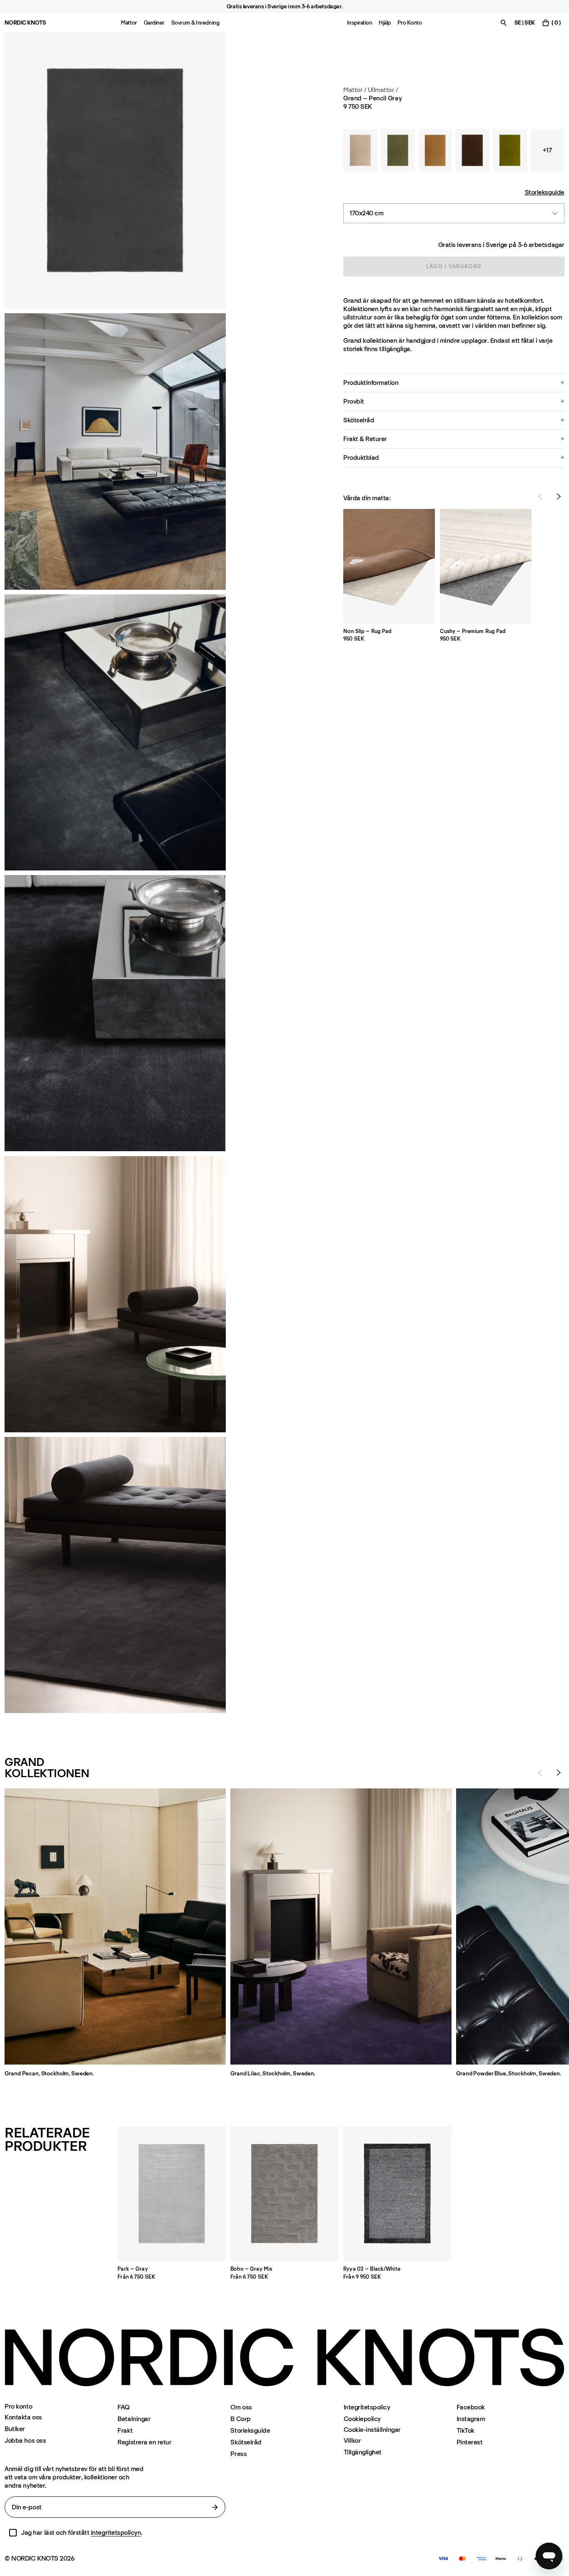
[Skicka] (215, 2507)
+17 (547, 150)
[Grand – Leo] (435, 150)
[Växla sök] (504, 23)
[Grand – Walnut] (472, 150)
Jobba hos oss (25, 2440)
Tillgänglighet (363, 2452)
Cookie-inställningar (372, 2430)
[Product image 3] (115, 732)
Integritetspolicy (367, 2407)
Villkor (352, 2440)
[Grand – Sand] (360, 150)
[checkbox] (13, 2533)
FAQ (124, 2407)
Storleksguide (545, 192)
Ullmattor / (383, 90)
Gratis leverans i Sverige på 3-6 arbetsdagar (501, 245)
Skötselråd (246, 2442)
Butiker (15, 2429)
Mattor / (355, 90)
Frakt (125, 2430)
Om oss (241, 2407)
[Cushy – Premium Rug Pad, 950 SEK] (486, 566)
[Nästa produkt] (559, 496)
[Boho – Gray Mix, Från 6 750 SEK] (284, 2194)
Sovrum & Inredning (195, 23)
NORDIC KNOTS (25, 23)
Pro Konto (410, 23)
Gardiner (154, 23)
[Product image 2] (115, 451)
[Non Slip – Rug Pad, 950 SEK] (389, 566)
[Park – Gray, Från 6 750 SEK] (172, 2194)
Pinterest (470, 2442)
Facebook (471, 2407)
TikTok (465, 2430)
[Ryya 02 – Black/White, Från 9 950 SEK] (397, 2194)
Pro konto (18, 2406)
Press (238, 2454)
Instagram (471, 2419)
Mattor (129, 23)
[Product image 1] (115, 171)
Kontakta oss (23, 2417)
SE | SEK (525, 23)
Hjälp (385, 23)
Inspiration (360, 23)
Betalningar (134, 2419)
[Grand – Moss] (398, 150)
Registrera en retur (144, 2442)
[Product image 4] (115, 1294)
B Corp (240, 2419)
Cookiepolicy (362, 2419)
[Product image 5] (115, 1575)
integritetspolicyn (116, 2532)
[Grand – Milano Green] (510, 150)
